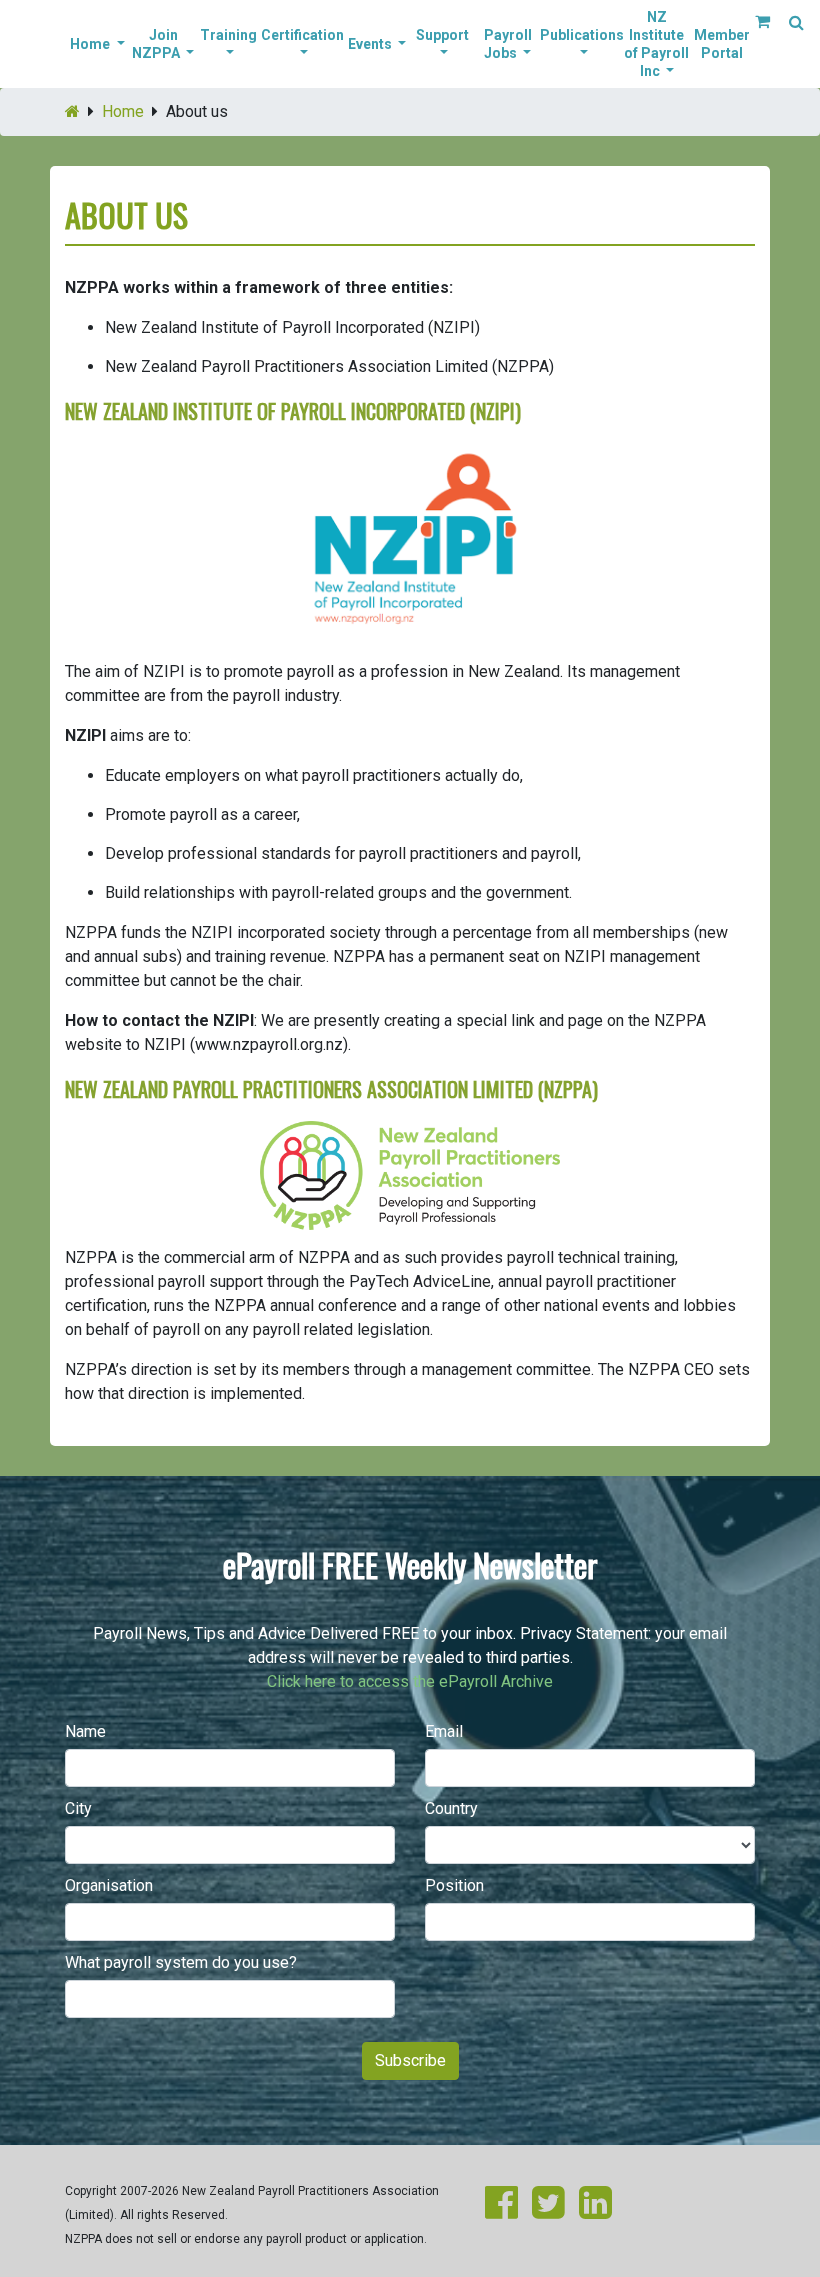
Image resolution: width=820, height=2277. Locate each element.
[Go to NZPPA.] (72, 111)
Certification (302, 35)
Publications (582, 35)
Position (454, 1885)
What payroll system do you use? (181, 1962)
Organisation (109, 1885)
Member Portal (722, 44)
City (78, 1808)
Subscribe (410, 2060)
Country (451, 1808)
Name (85, 1731)
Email (444, 1731)
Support (442, 35)
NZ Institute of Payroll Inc (656, 44)
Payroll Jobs (508, 44)
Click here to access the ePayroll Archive (410, 1681)
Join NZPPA (157, 44)
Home (91, 44)
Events (371, 44)
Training (228, 35)
